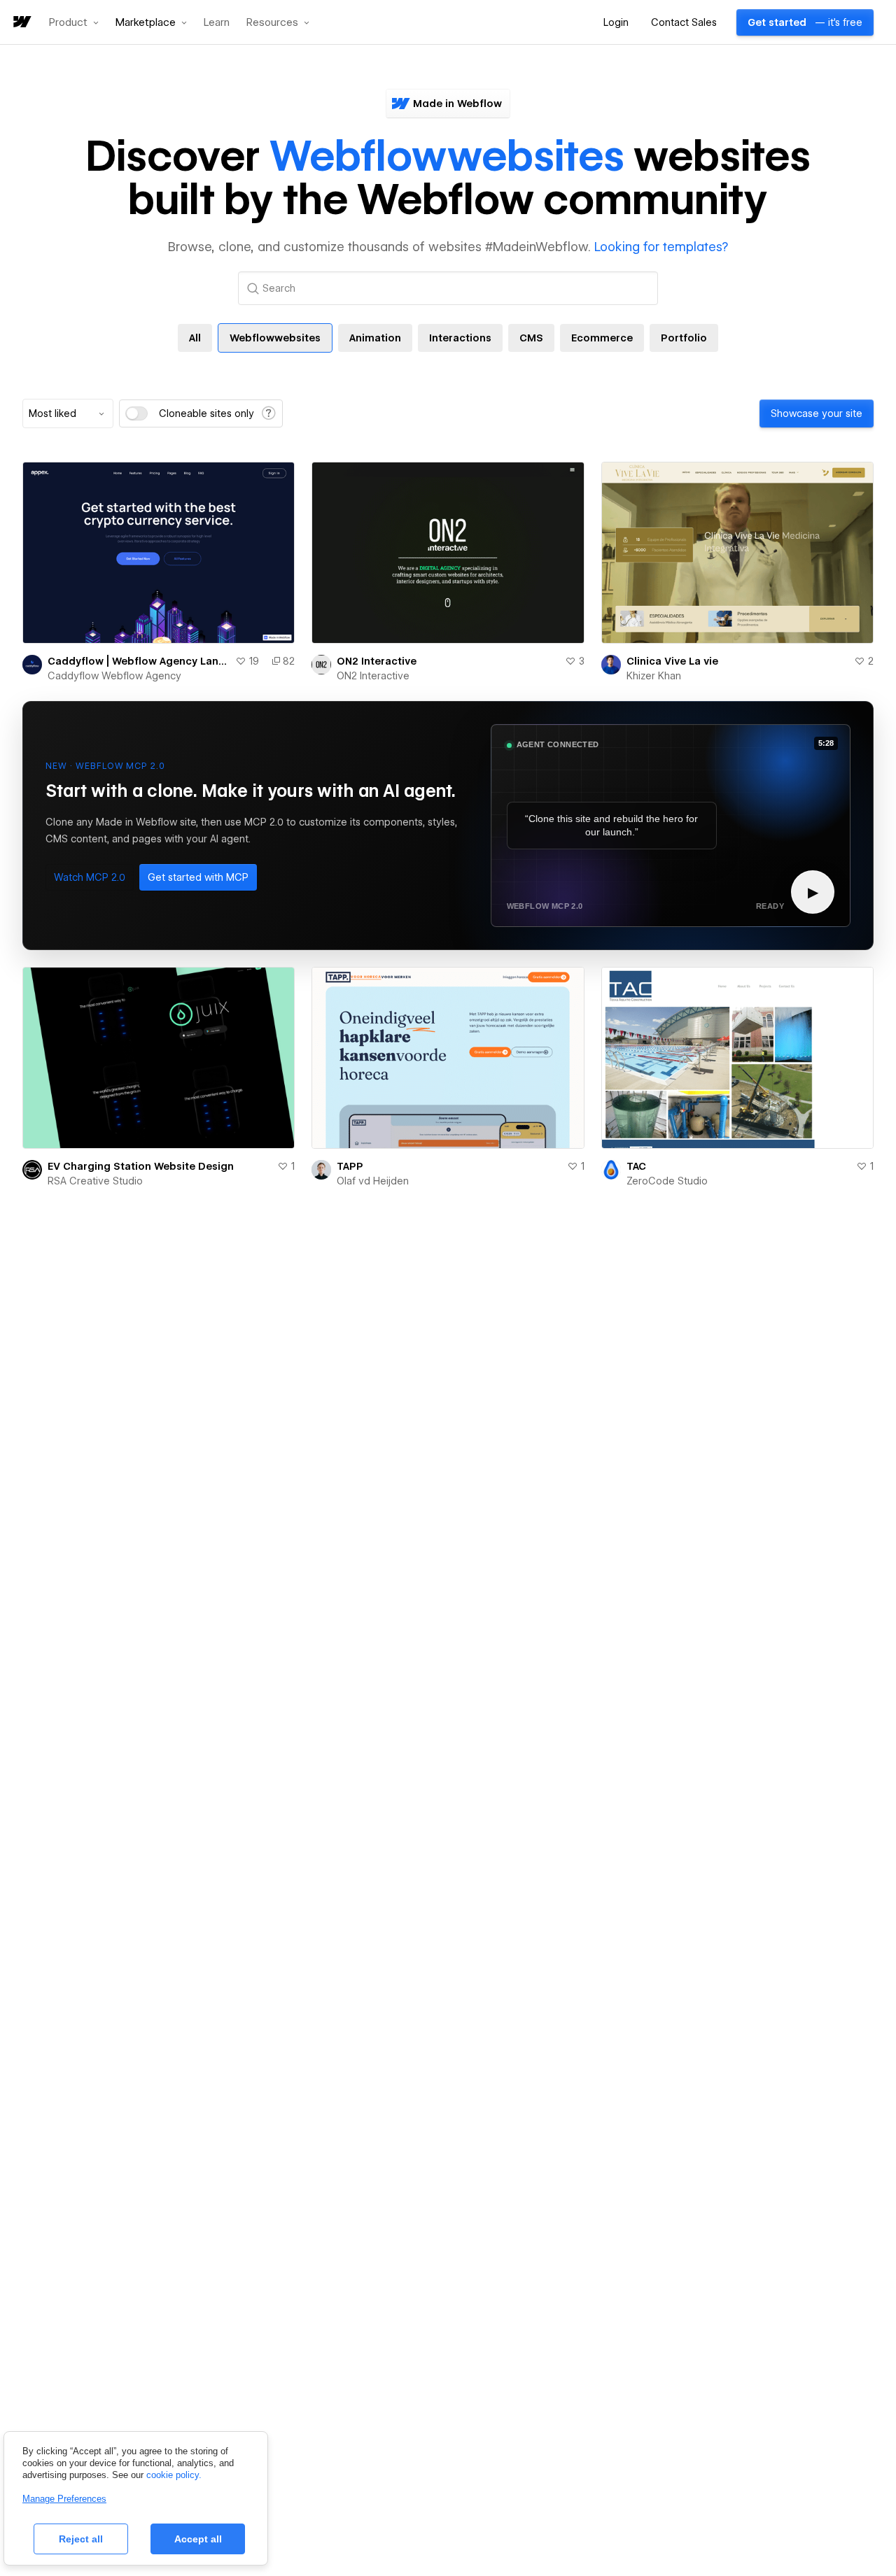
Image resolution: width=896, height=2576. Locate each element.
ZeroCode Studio (667, 1181)
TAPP (350, 1166)
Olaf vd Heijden (373, 1181)
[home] (21, 23)
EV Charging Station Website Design (141, 1166)
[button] (74, 22)
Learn (217, 23)
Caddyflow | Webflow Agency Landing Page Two (139, 661)
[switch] (136, 413)
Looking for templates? (661, 247)
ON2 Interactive (377, 661)
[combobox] (68, 413)
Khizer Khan (654, 676)
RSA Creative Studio (95, 1181)
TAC (636, 1166)
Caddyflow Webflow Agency (114, 676)
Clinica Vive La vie (672, 661)
